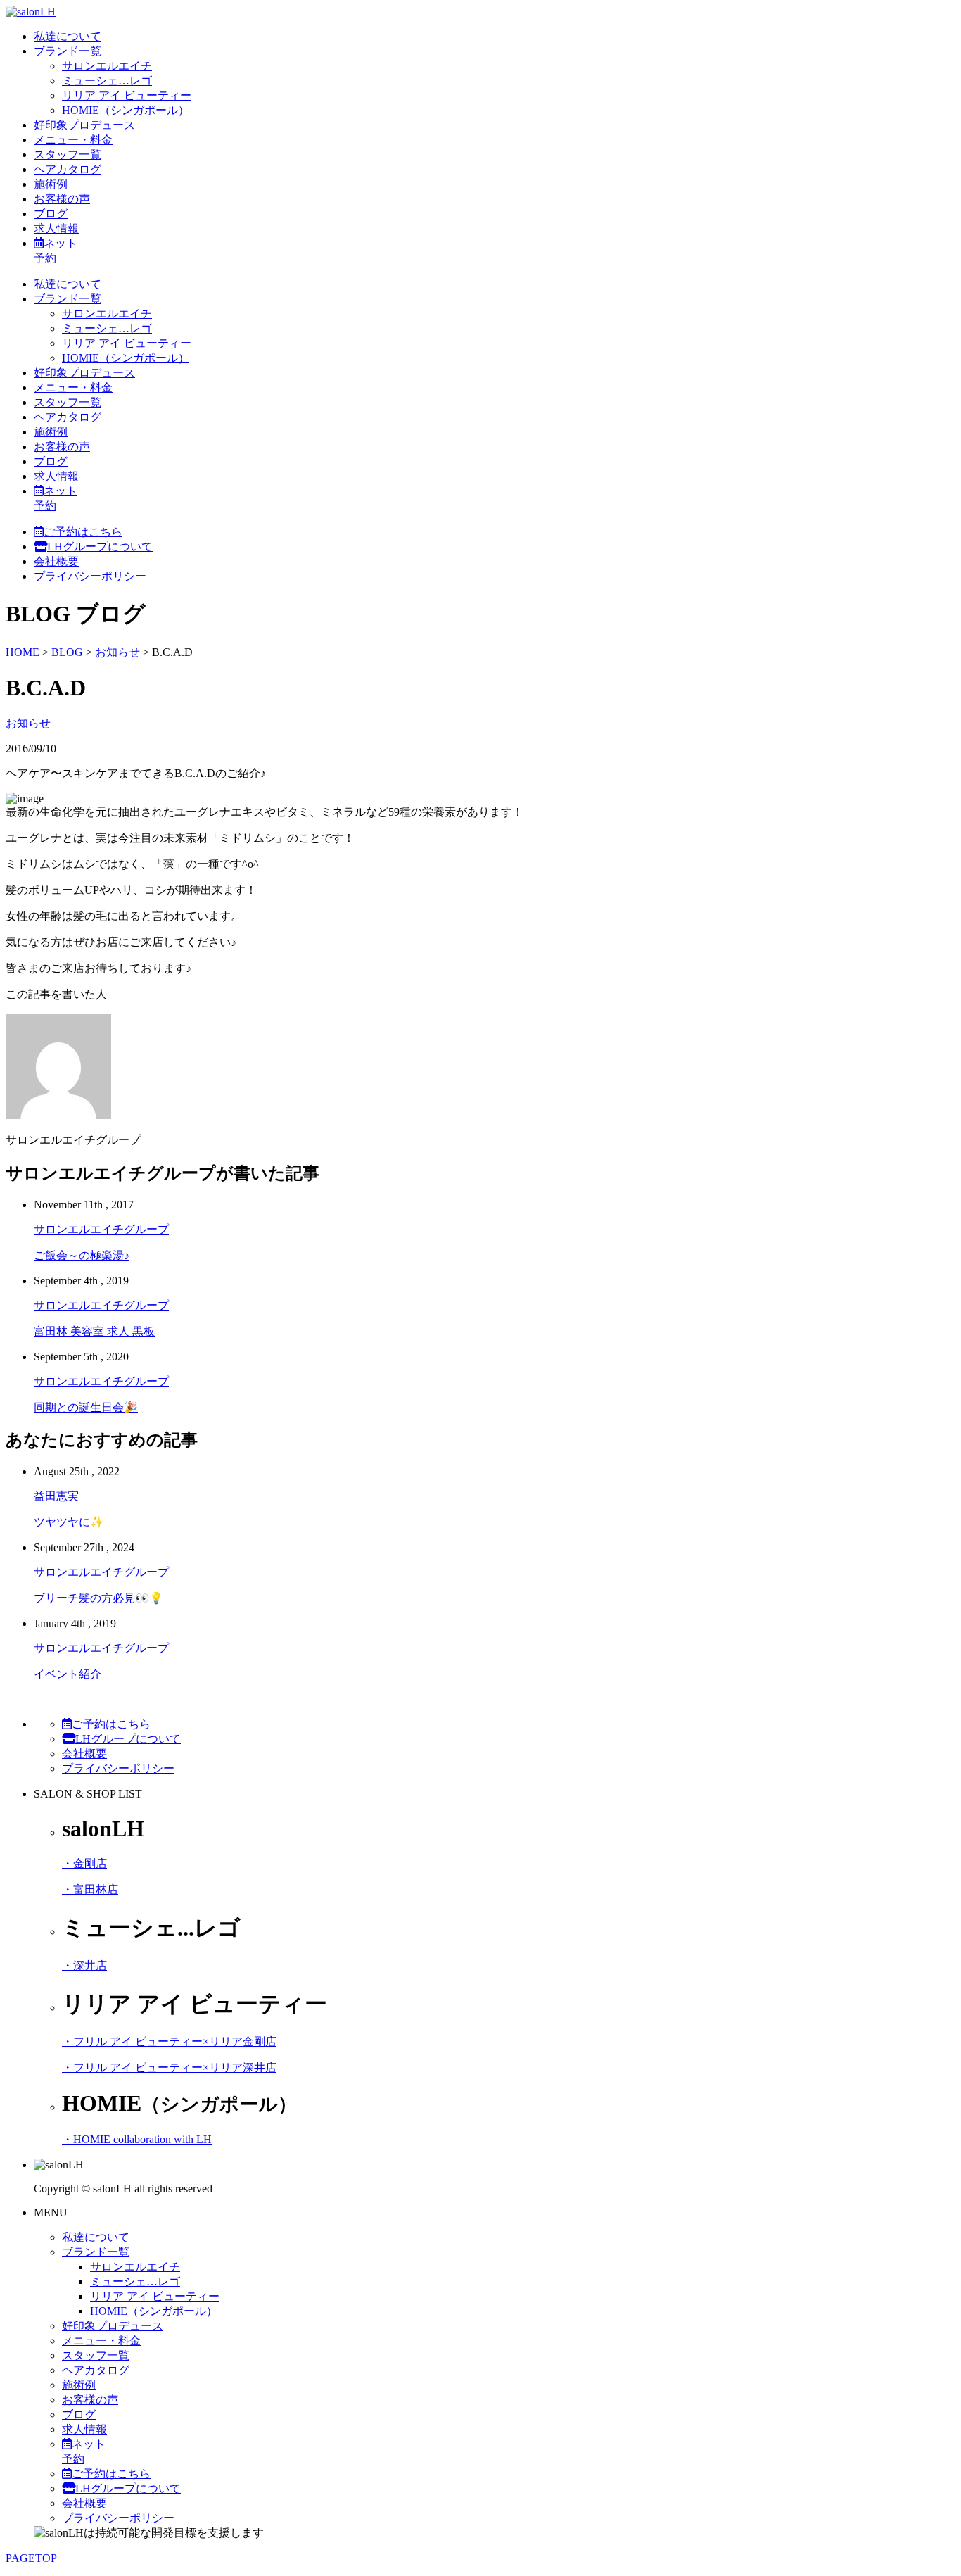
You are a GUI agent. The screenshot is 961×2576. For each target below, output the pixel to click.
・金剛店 (84, 1863)
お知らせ (28, 723)
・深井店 (84, 1965)
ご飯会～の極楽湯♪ (82, 1255)
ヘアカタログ (68, 169)
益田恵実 (56, 1496)
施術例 (51, 184)
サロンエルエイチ (107, 66)
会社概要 (56, 561)
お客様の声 (62, 199)
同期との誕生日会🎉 (86, 1407)
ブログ (51, 214)
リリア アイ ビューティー (127, 95)
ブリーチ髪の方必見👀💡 (98, 1598)
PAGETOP (31, 2558)
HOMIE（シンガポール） (126, 110)
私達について (68, 36)
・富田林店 (90, 1889)
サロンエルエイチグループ (101, 1229)
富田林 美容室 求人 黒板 (94, 1331)
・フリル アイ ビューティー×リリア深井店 (169, 2067)
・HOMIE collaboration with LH (137, 2139)
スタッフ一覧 (68, 154)
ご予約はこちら (83, 532)
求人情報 (56, 228)
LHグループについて (100, 547)
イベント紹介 (68, 1674)
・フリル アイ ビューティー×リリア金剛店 (169, 2041)
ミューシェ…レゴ (107, 81)
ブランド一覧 (68, 51)
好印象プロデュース (84, 125)
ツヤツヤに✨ (69, 1522)
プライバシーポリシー (90, 576)
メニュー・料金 (73, 140)
